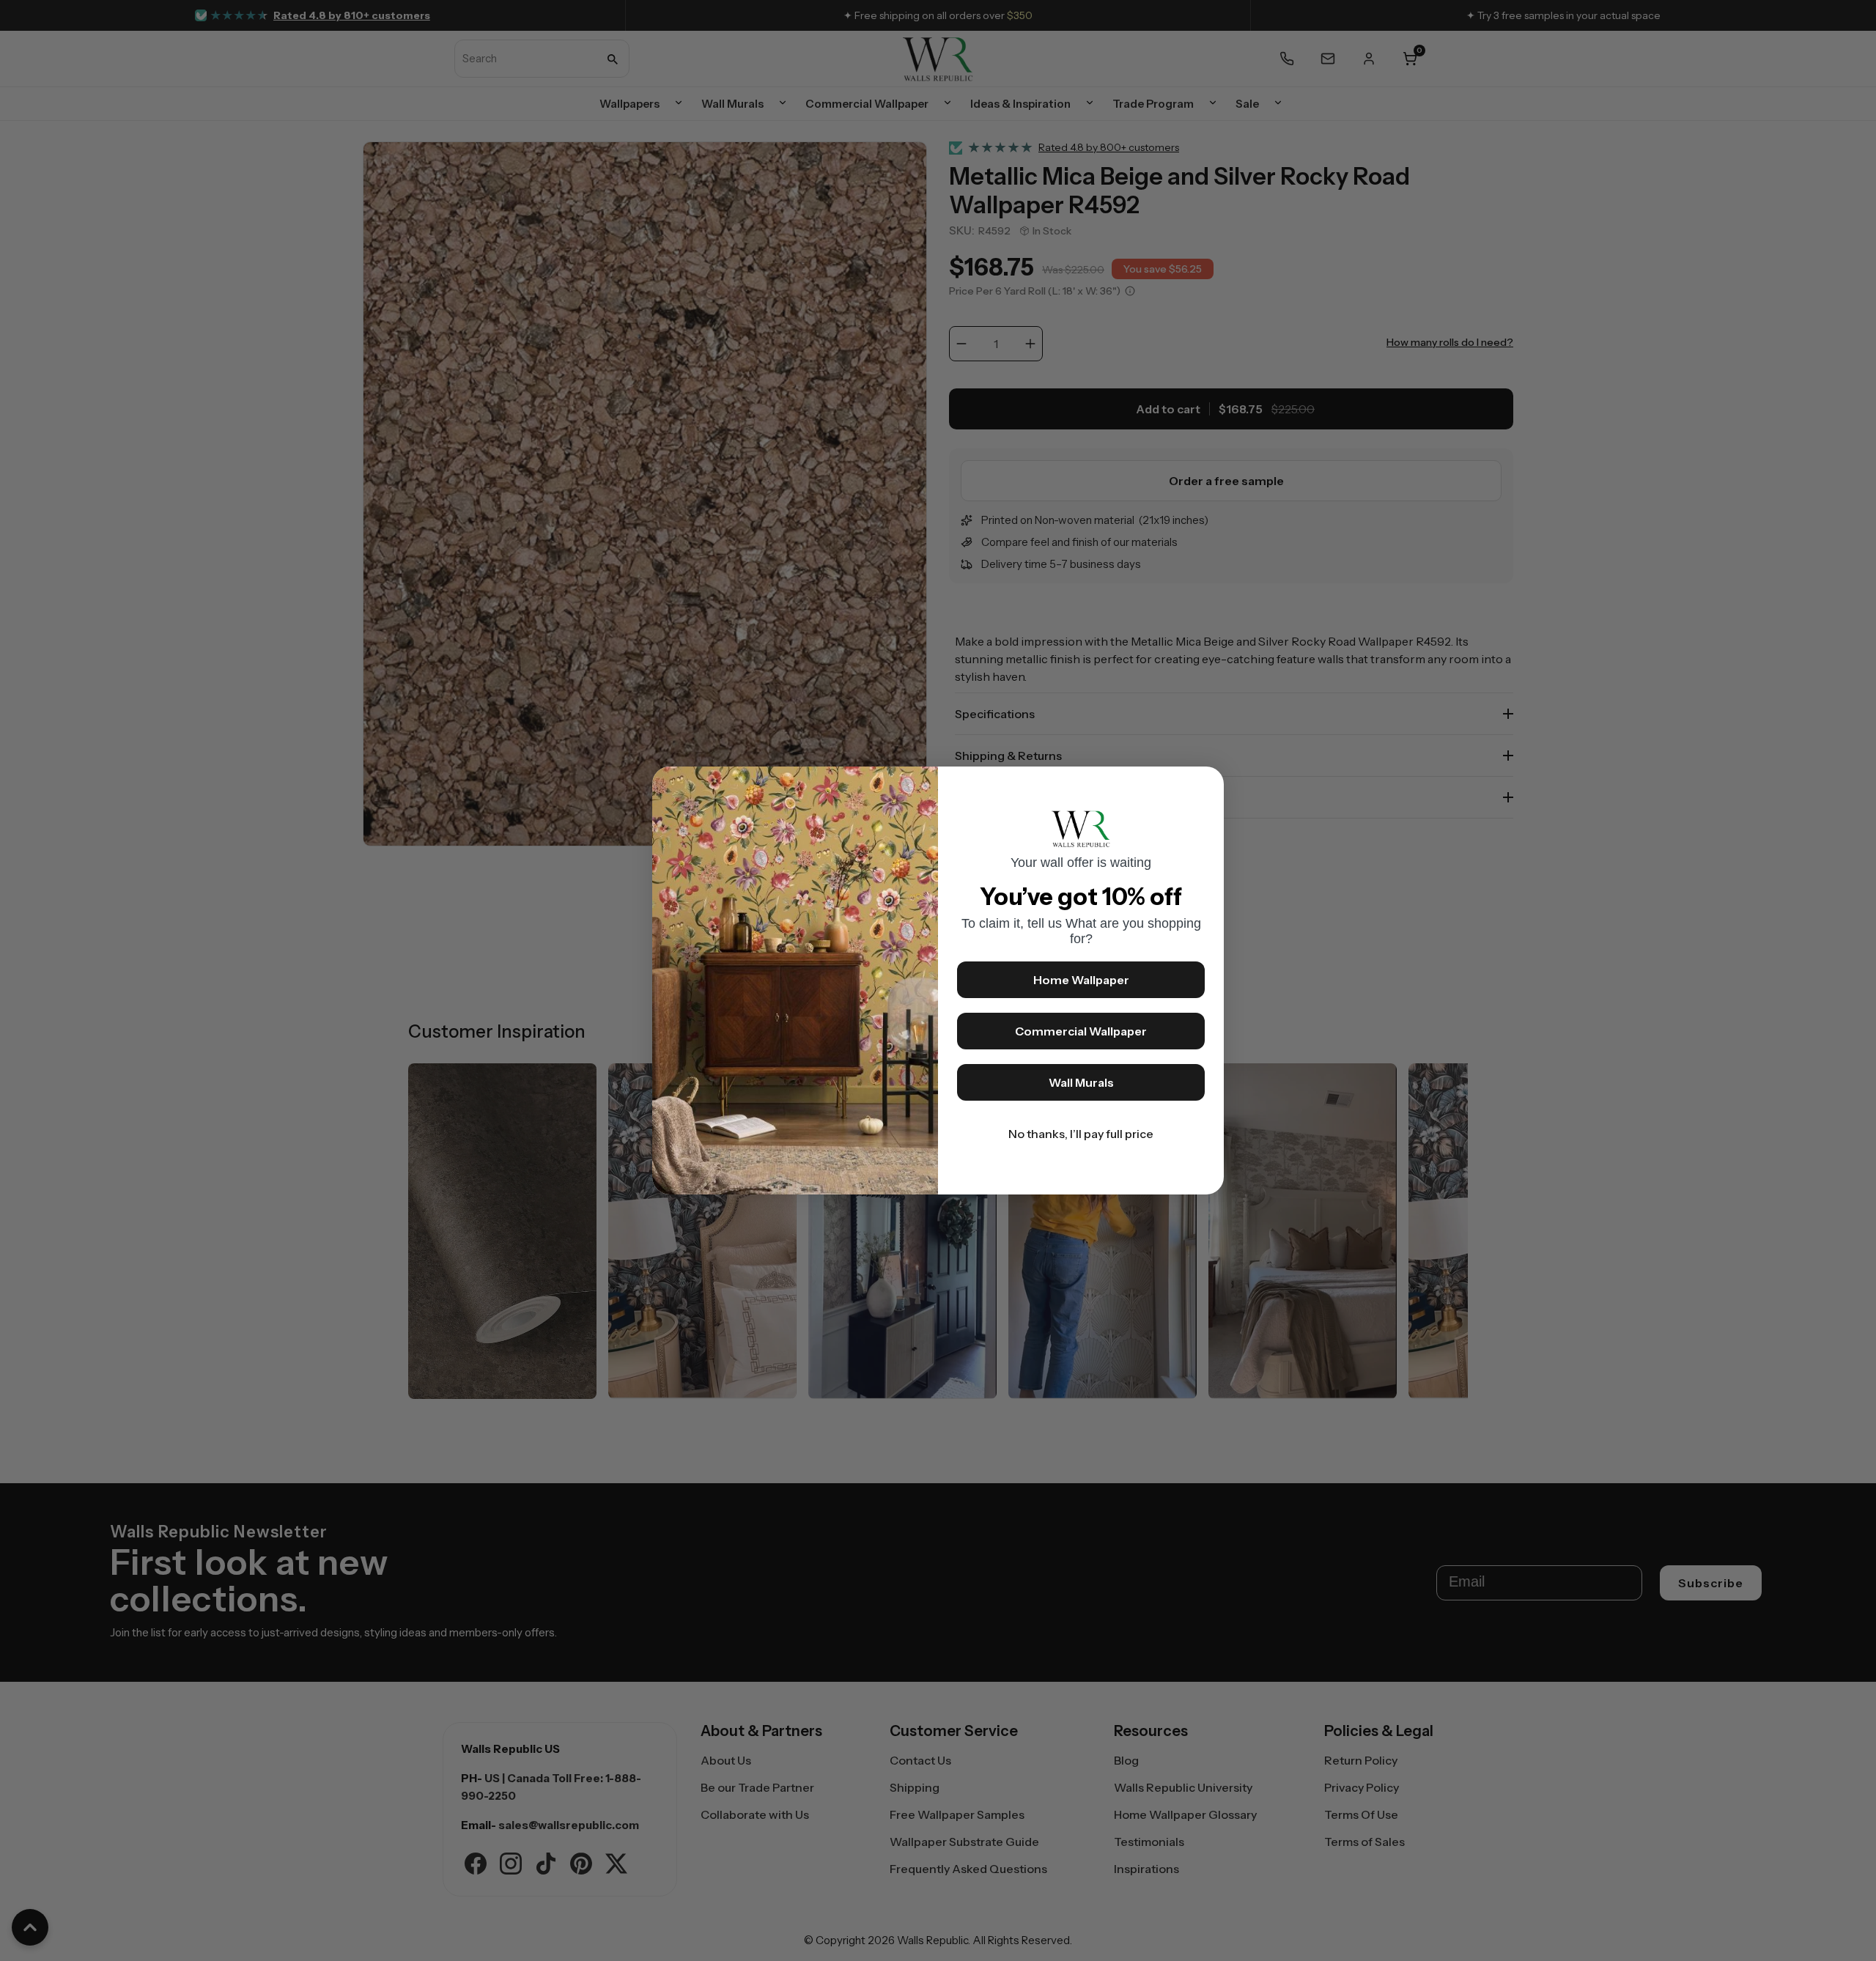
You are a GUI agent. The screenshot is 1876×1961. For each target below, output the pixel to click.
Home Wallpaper (1081, 980)
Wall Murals (1081, 1082)
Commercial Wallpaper (1081, 1031)
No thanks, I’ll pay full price (1081, 1134)
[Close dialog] (1205, 785)
